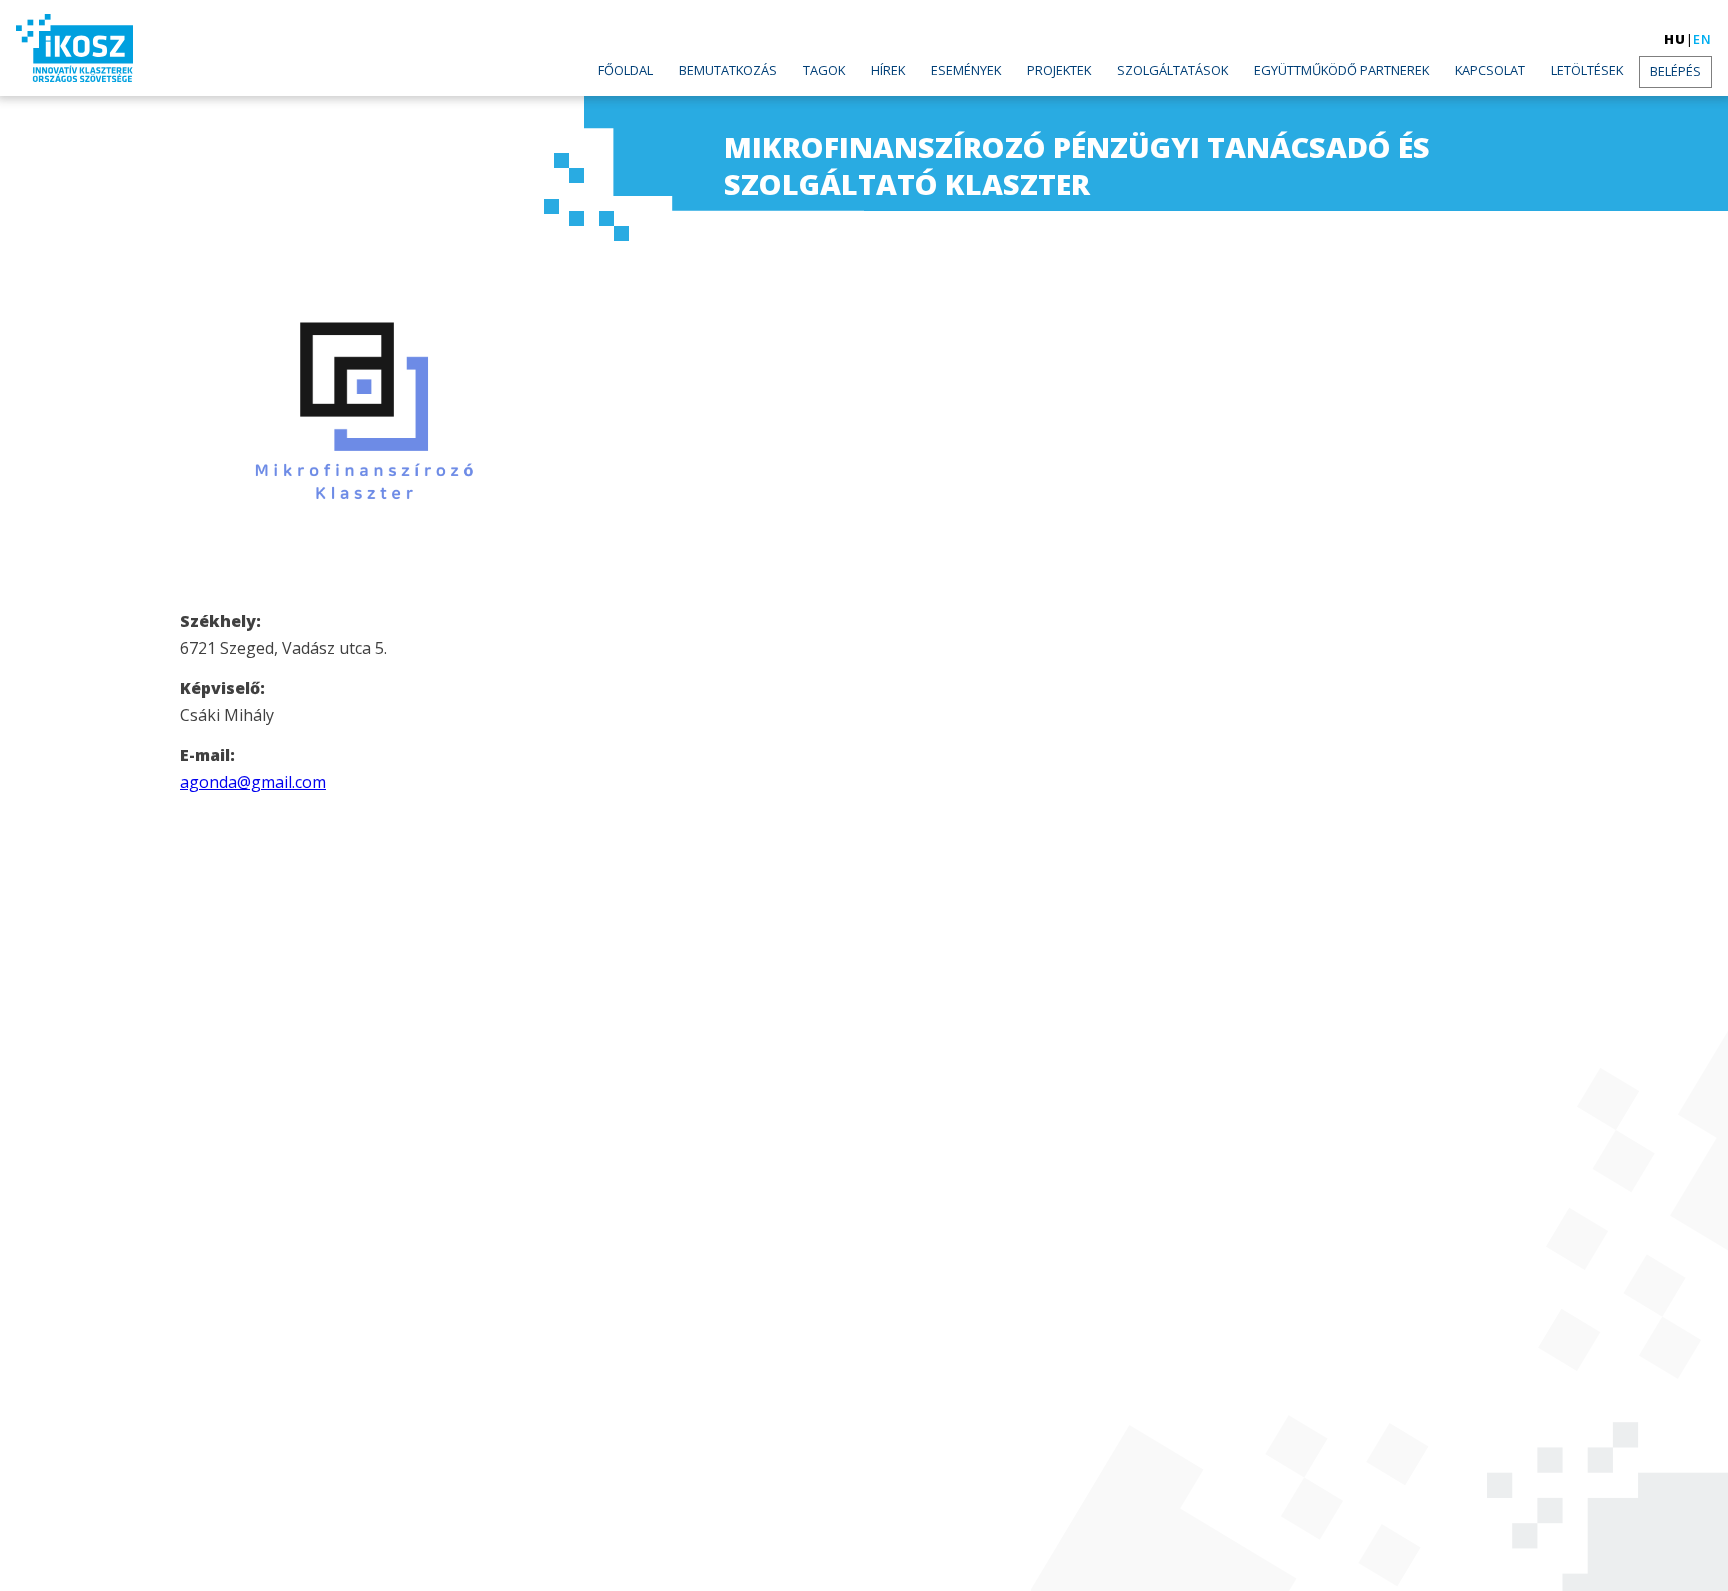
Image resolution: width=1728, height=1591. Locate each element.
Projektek (1059, 70)
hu (1675, 39)
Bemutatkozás (728, 70)
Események (966, 70)
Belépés (1675, 71)
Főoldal (625, 70)
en (1702, 39)
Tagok (824, 70)
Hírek (888, 70)
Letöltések (1587, 70)
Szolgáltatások (1172, 70)
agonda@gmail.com (253, 782)
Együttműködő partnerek (1341, 70)
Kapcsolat (1490, 70)
